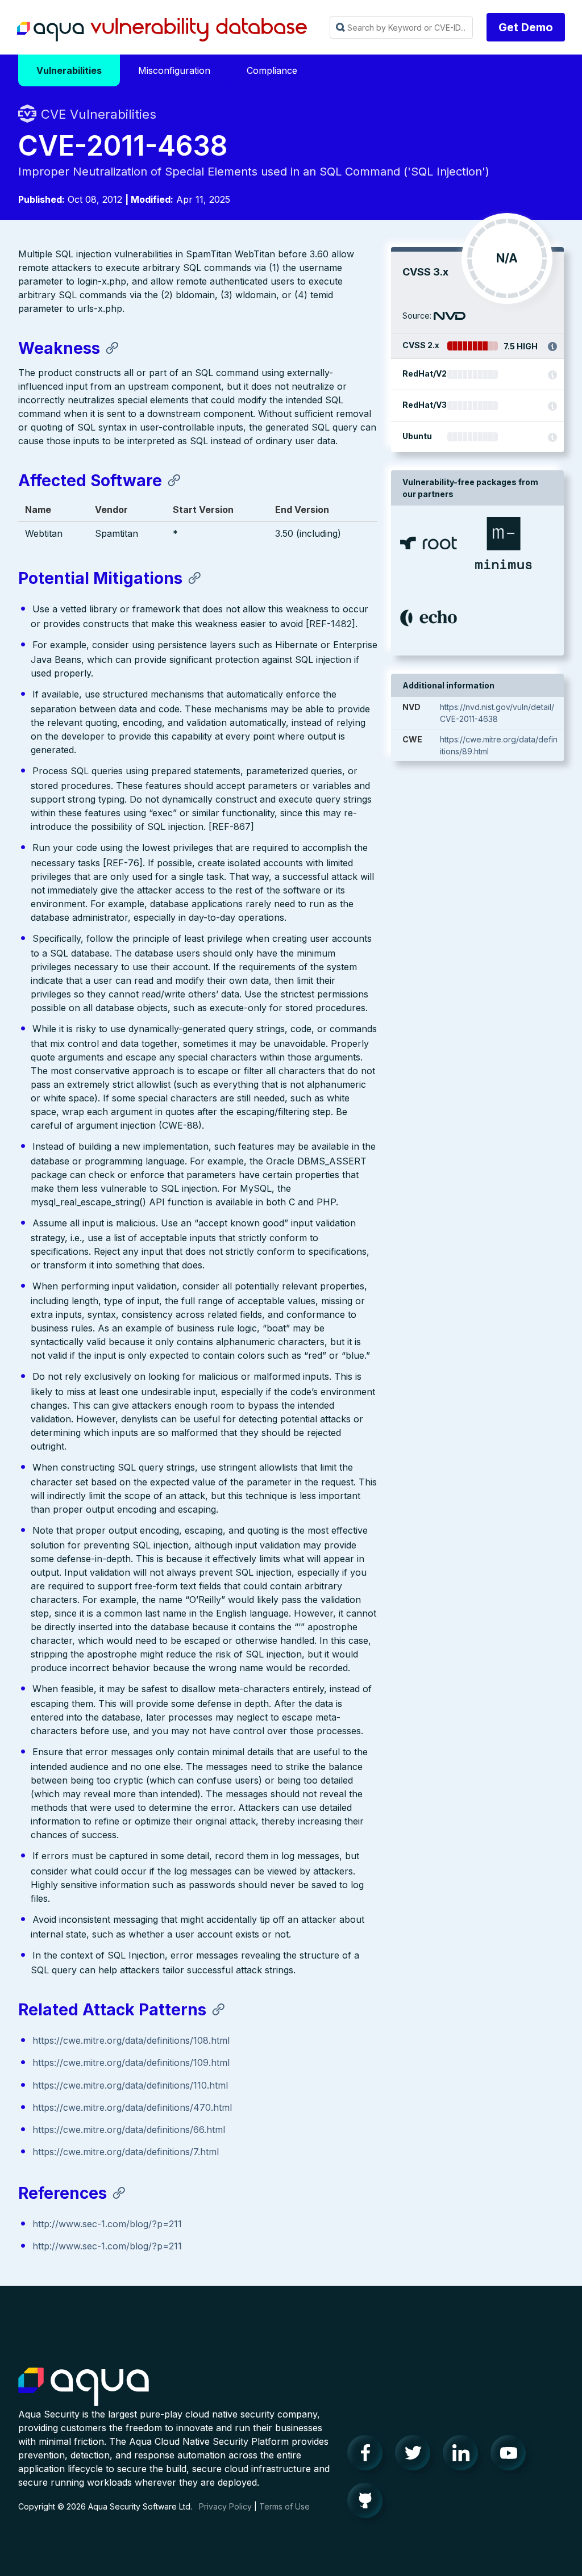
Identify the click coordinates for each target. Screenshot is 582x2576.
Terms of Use (284, 2506)
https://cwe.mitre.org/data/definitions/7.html (126, 2152)
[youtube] (512, 2456)
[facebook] (368, 2456)
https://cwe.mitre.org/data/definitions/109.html (131, 2063)
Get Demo (526, 27)
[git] (368, 2503)
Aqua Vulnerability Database (162, 30)
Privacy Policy (225, 2506)
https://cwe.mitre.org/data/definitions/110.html (130, 2085)
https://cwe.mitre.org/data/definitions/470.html (132, 2107)
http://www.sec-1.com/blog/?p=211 (107, 2224)
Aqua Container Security (84, 2387)
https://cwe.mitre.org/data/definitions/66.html (129, 2130)
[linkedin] (464, 2456)
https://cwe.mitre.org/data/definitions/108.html (131, 2040)
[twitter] (416, 2456)
